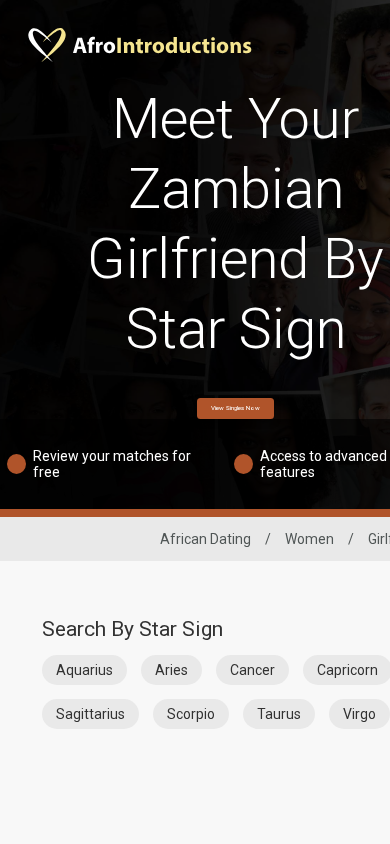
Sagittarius (90, 714)
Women (309, 539)
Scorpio (191, 714)
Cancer (252, 670)
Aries (171, 670)
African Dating (205, 539)
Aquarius (84, 670)
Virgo (359, 714)
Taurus (279, 714)
